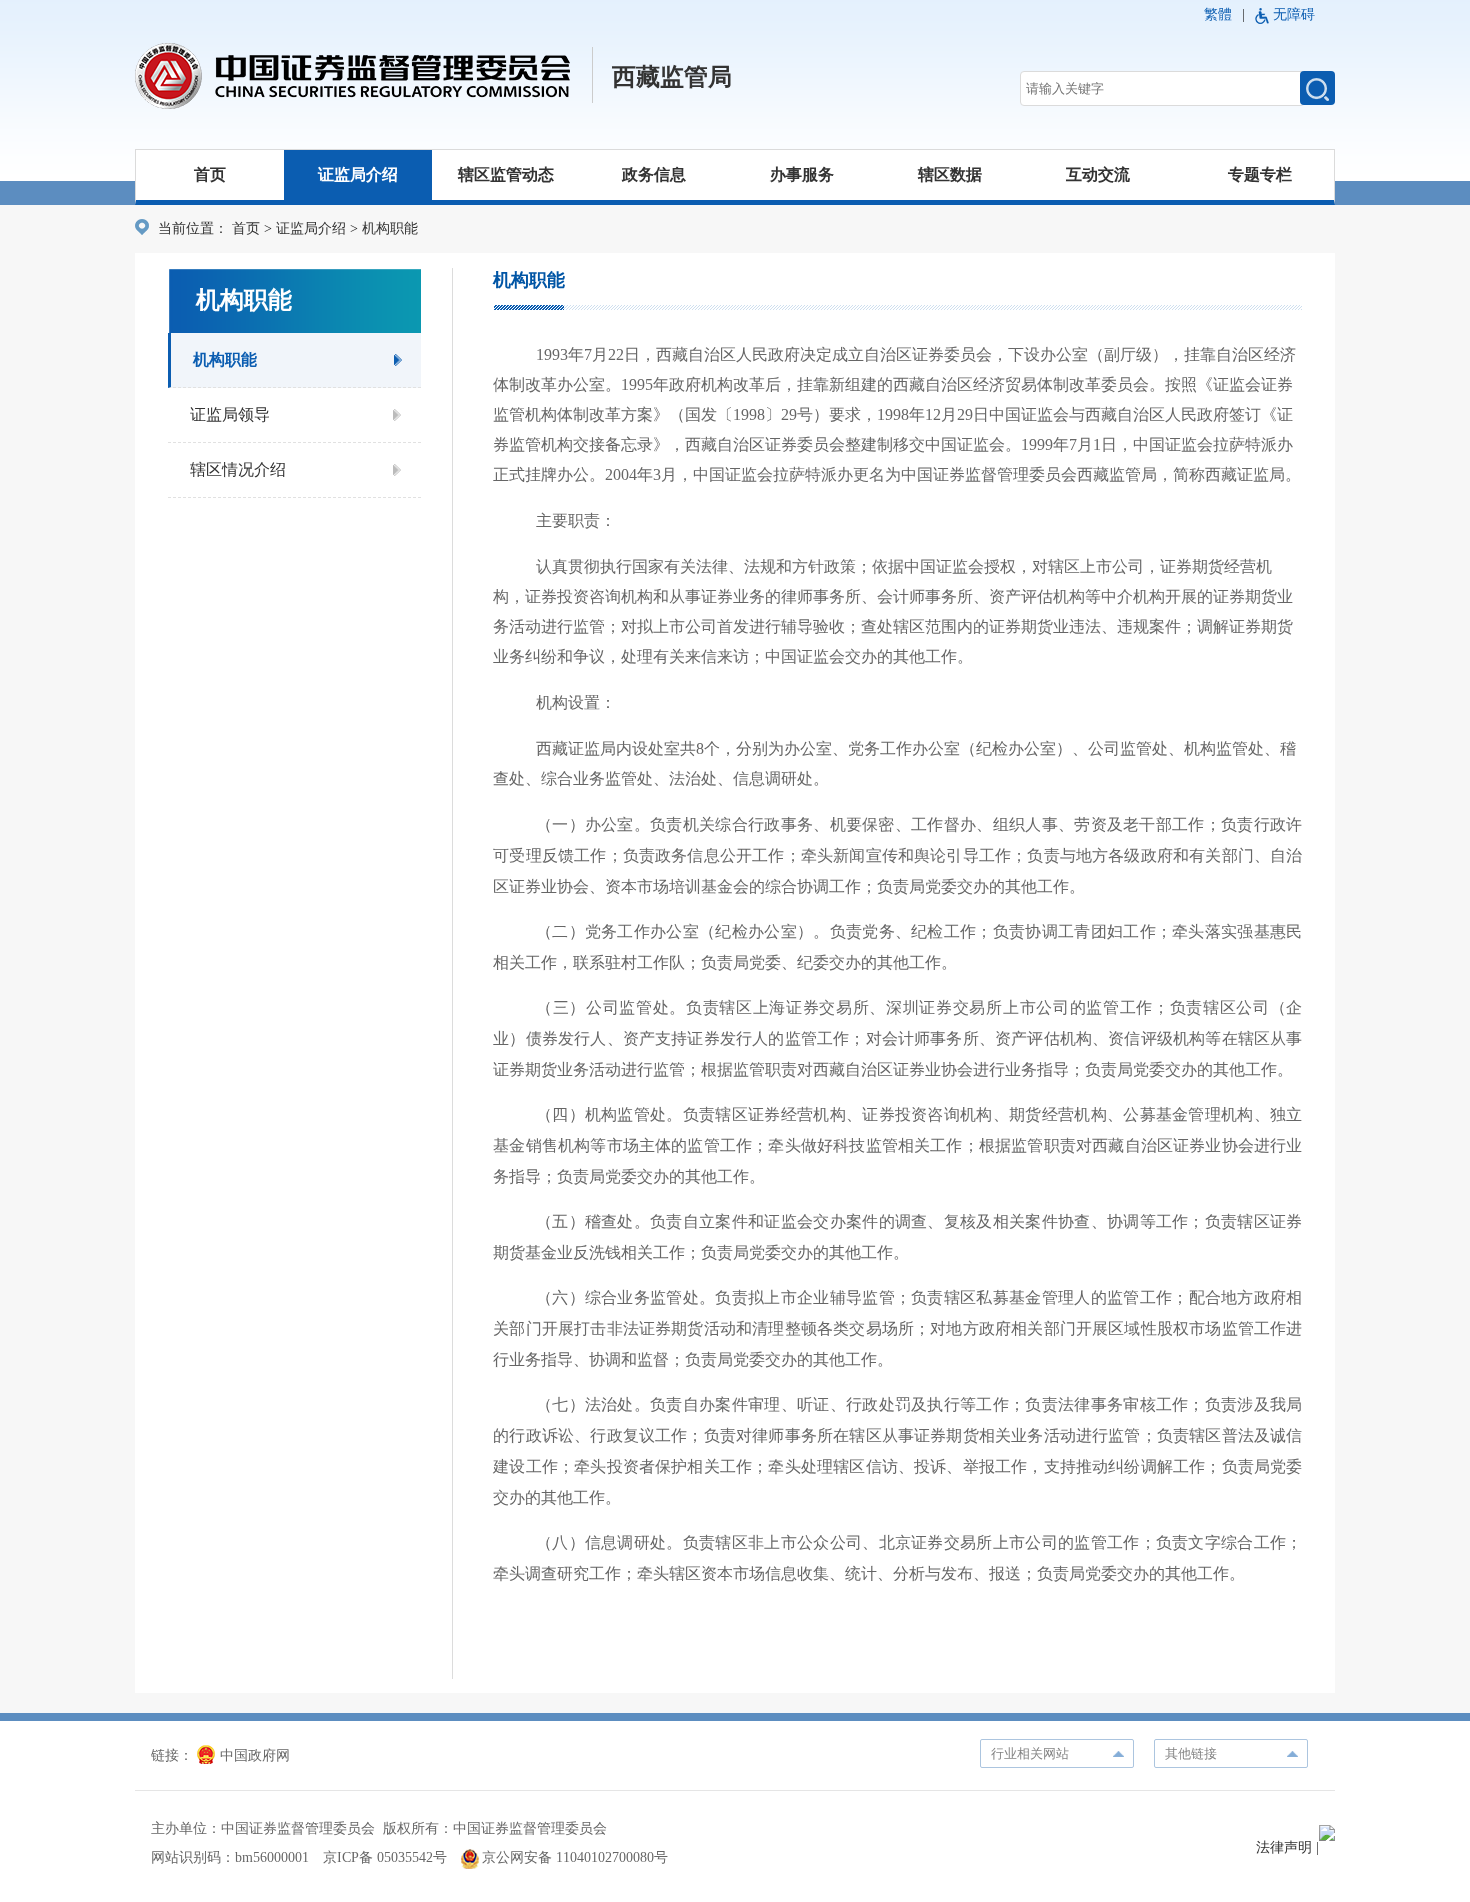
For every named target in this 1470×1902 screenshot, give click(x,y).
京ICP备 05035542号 (385, 1857)
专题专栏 (1260, 174)
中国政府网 (255, 1755)
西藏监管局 (672, 77)
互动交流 (1098, 174)
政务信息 (654, 174)
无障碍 (1294, 14)
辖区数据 (950, 174)
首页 (210, 174)
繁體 (1218, 14)
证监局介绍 (358, 174)
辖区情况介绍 (238, 469)
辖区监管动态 (506, 174)
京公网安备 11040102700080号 (575, 1857)
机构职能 (225, 359)
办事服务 (802, 174)
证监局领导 (230, 414)
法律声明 (1284, 1847)
